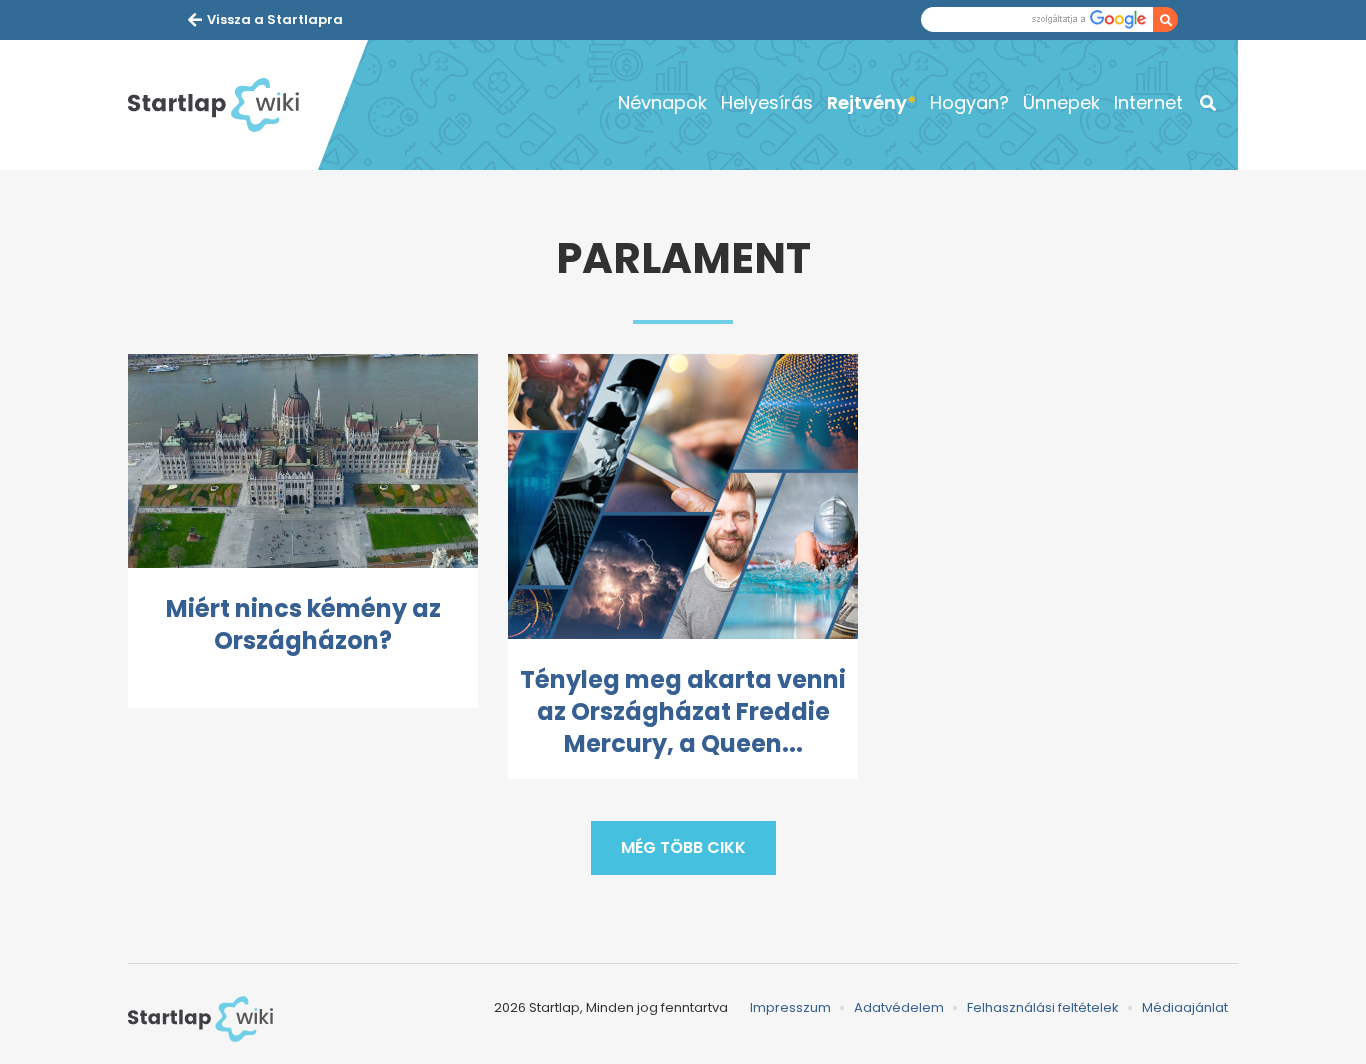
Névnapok (662, 102)
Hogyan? (969, 102)
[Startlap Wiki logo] (200, 1019)
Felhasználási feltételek (1043, 1007)
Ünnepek (1061, 102)
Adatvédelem (899, 1007)
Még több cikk (683, 847)
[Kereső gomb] (1165, 19)
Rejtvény (867, 102)
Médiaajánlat (1185, 1007)
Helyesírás (767, 102)
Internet (1148, 102)
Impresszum (790, 1007)
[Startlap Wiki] (223, 105)
